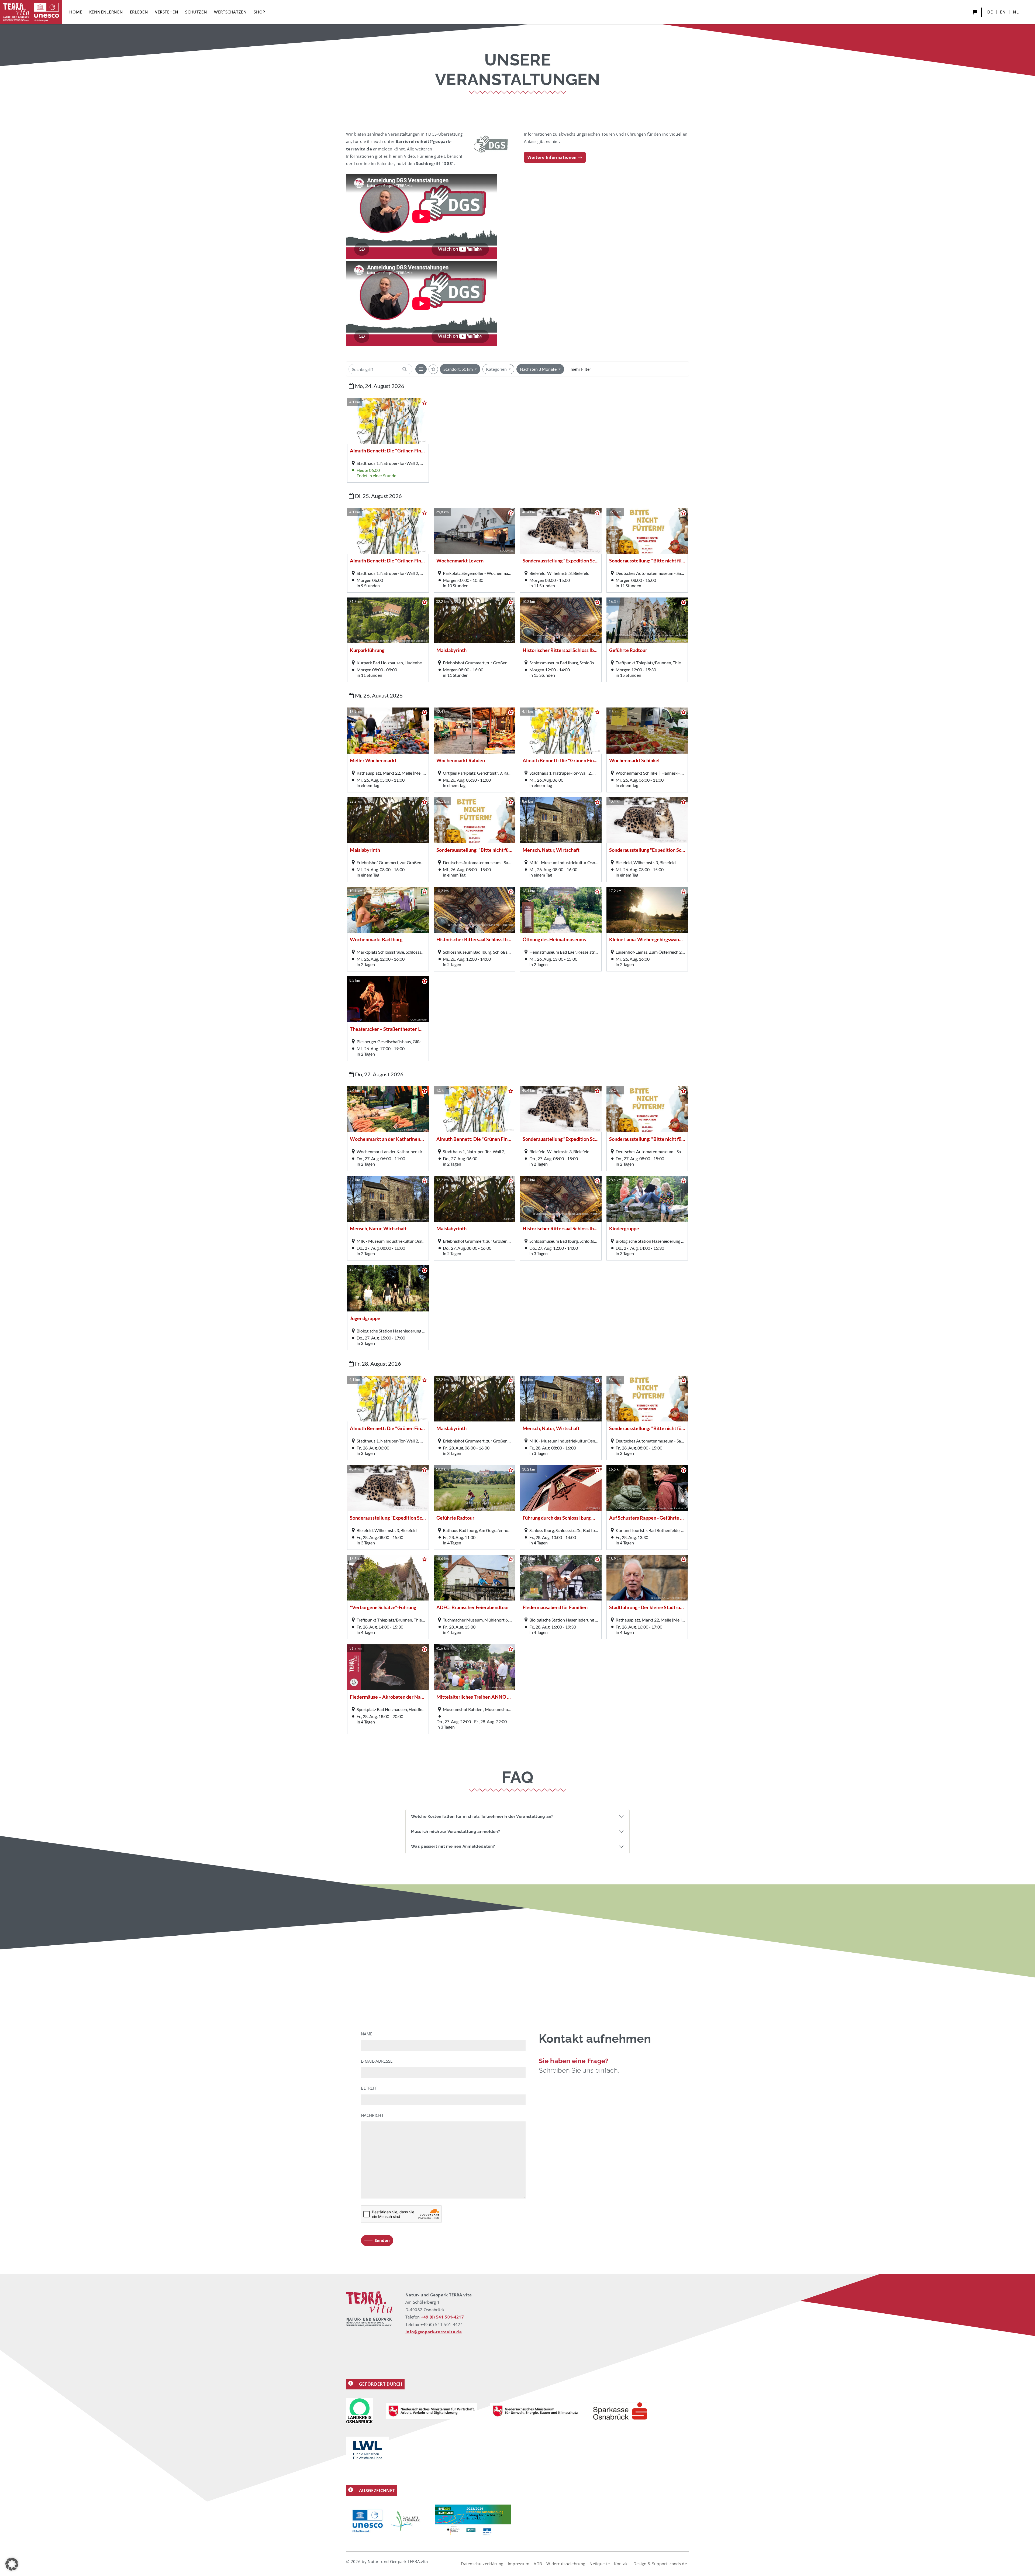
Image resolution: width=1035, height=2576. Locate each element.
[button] (12, 2564)
